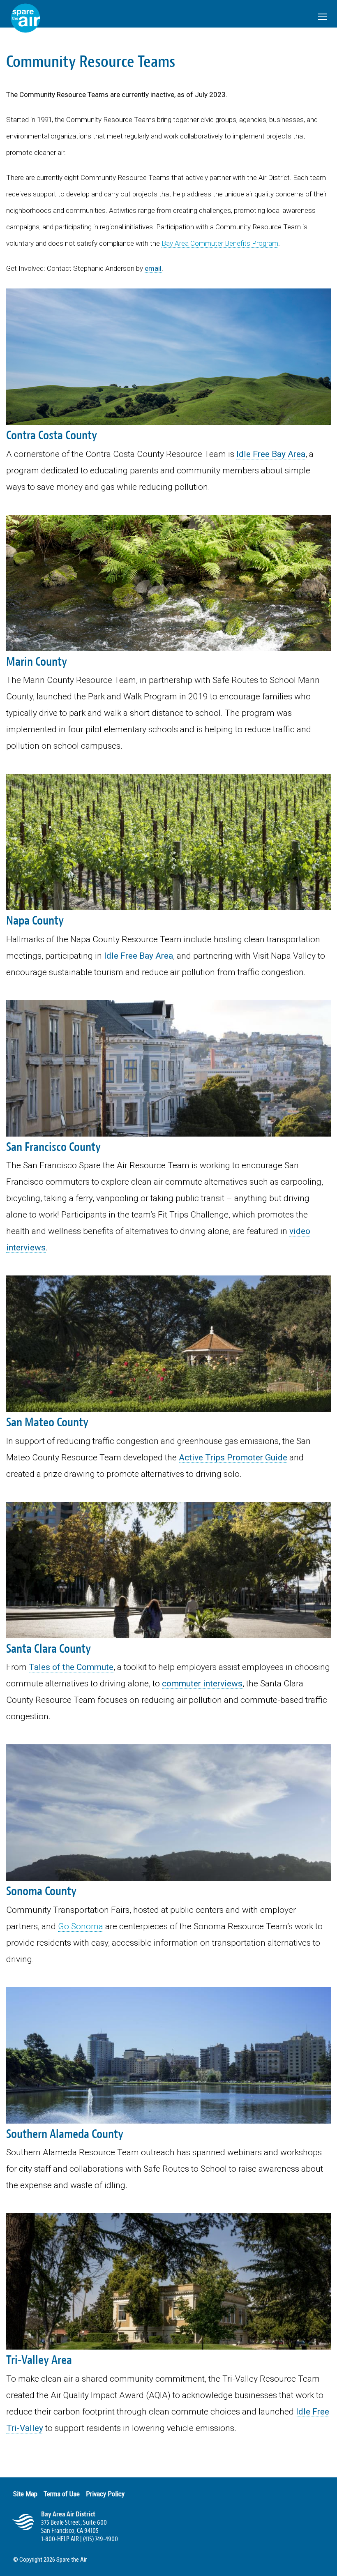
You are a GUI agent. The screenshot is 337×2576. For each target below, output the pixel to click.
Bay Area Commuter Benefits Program (220, 243)
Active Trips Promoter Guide (233, 1458)
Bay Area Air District (68, 2514)
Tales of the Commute (71, 1667)
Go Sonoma (81, 1926)
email (153, 268)
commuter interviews (202, 1684)
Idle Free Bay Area (271, 454)
